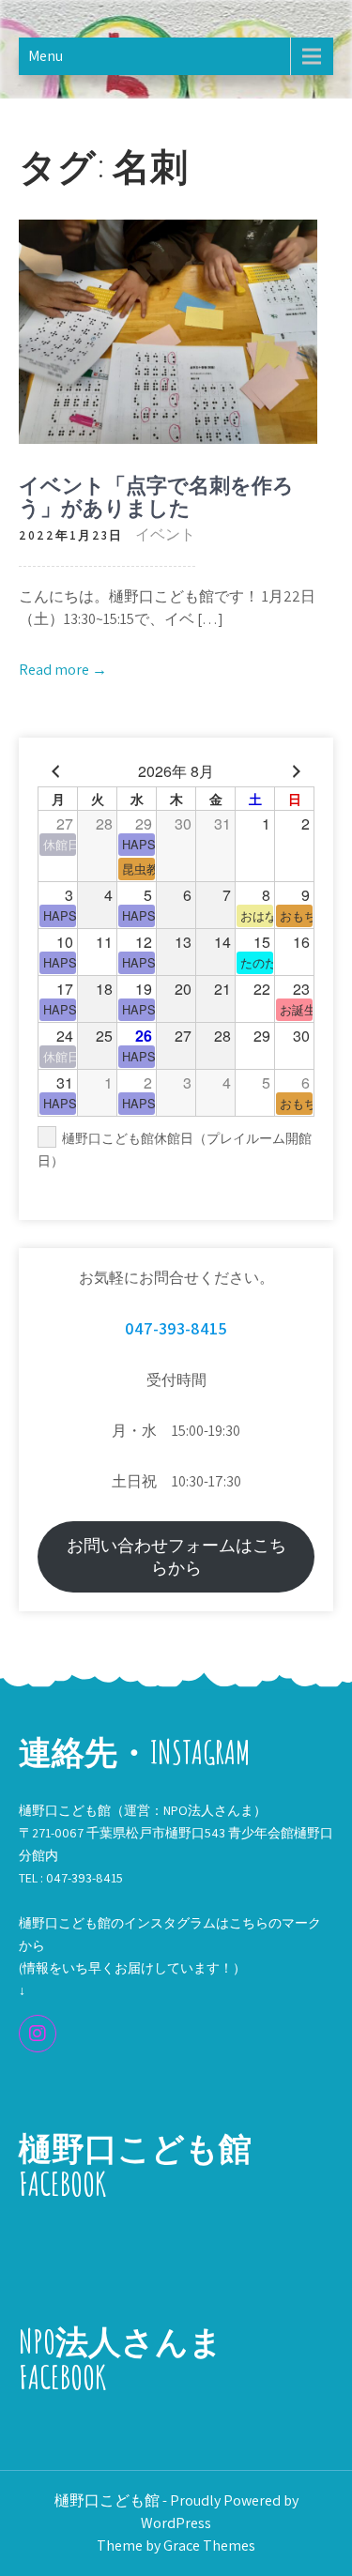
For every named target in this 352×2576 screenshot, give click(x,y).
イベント (165, 534)
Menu (46, 56)
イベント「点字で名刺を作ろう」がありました (156, 496)
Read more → (63, 670)
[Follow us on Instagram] (38, 2034)
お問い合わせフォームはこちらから (176, 1556)
